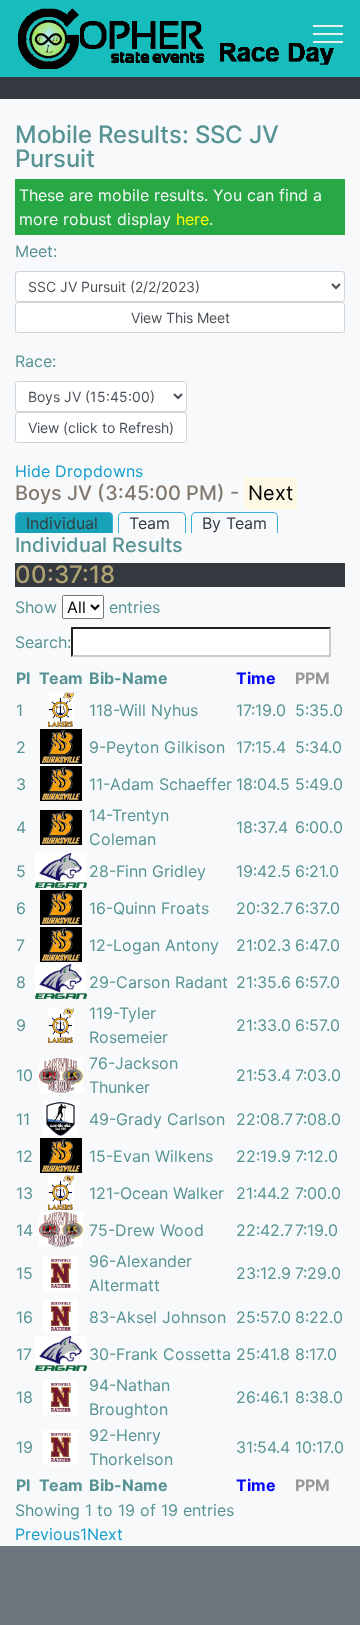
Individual (62, 523)
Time (256, 678)
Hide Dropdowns (79, 471)
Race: (38, 361)
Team (149, 523)
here (192, 219)
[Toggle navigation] (328, 33)
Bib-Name (128, 678)
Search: (43, 642)
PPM (312, 678)
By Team (234, 523)
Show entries (87, 607)
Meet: (38, 251)
